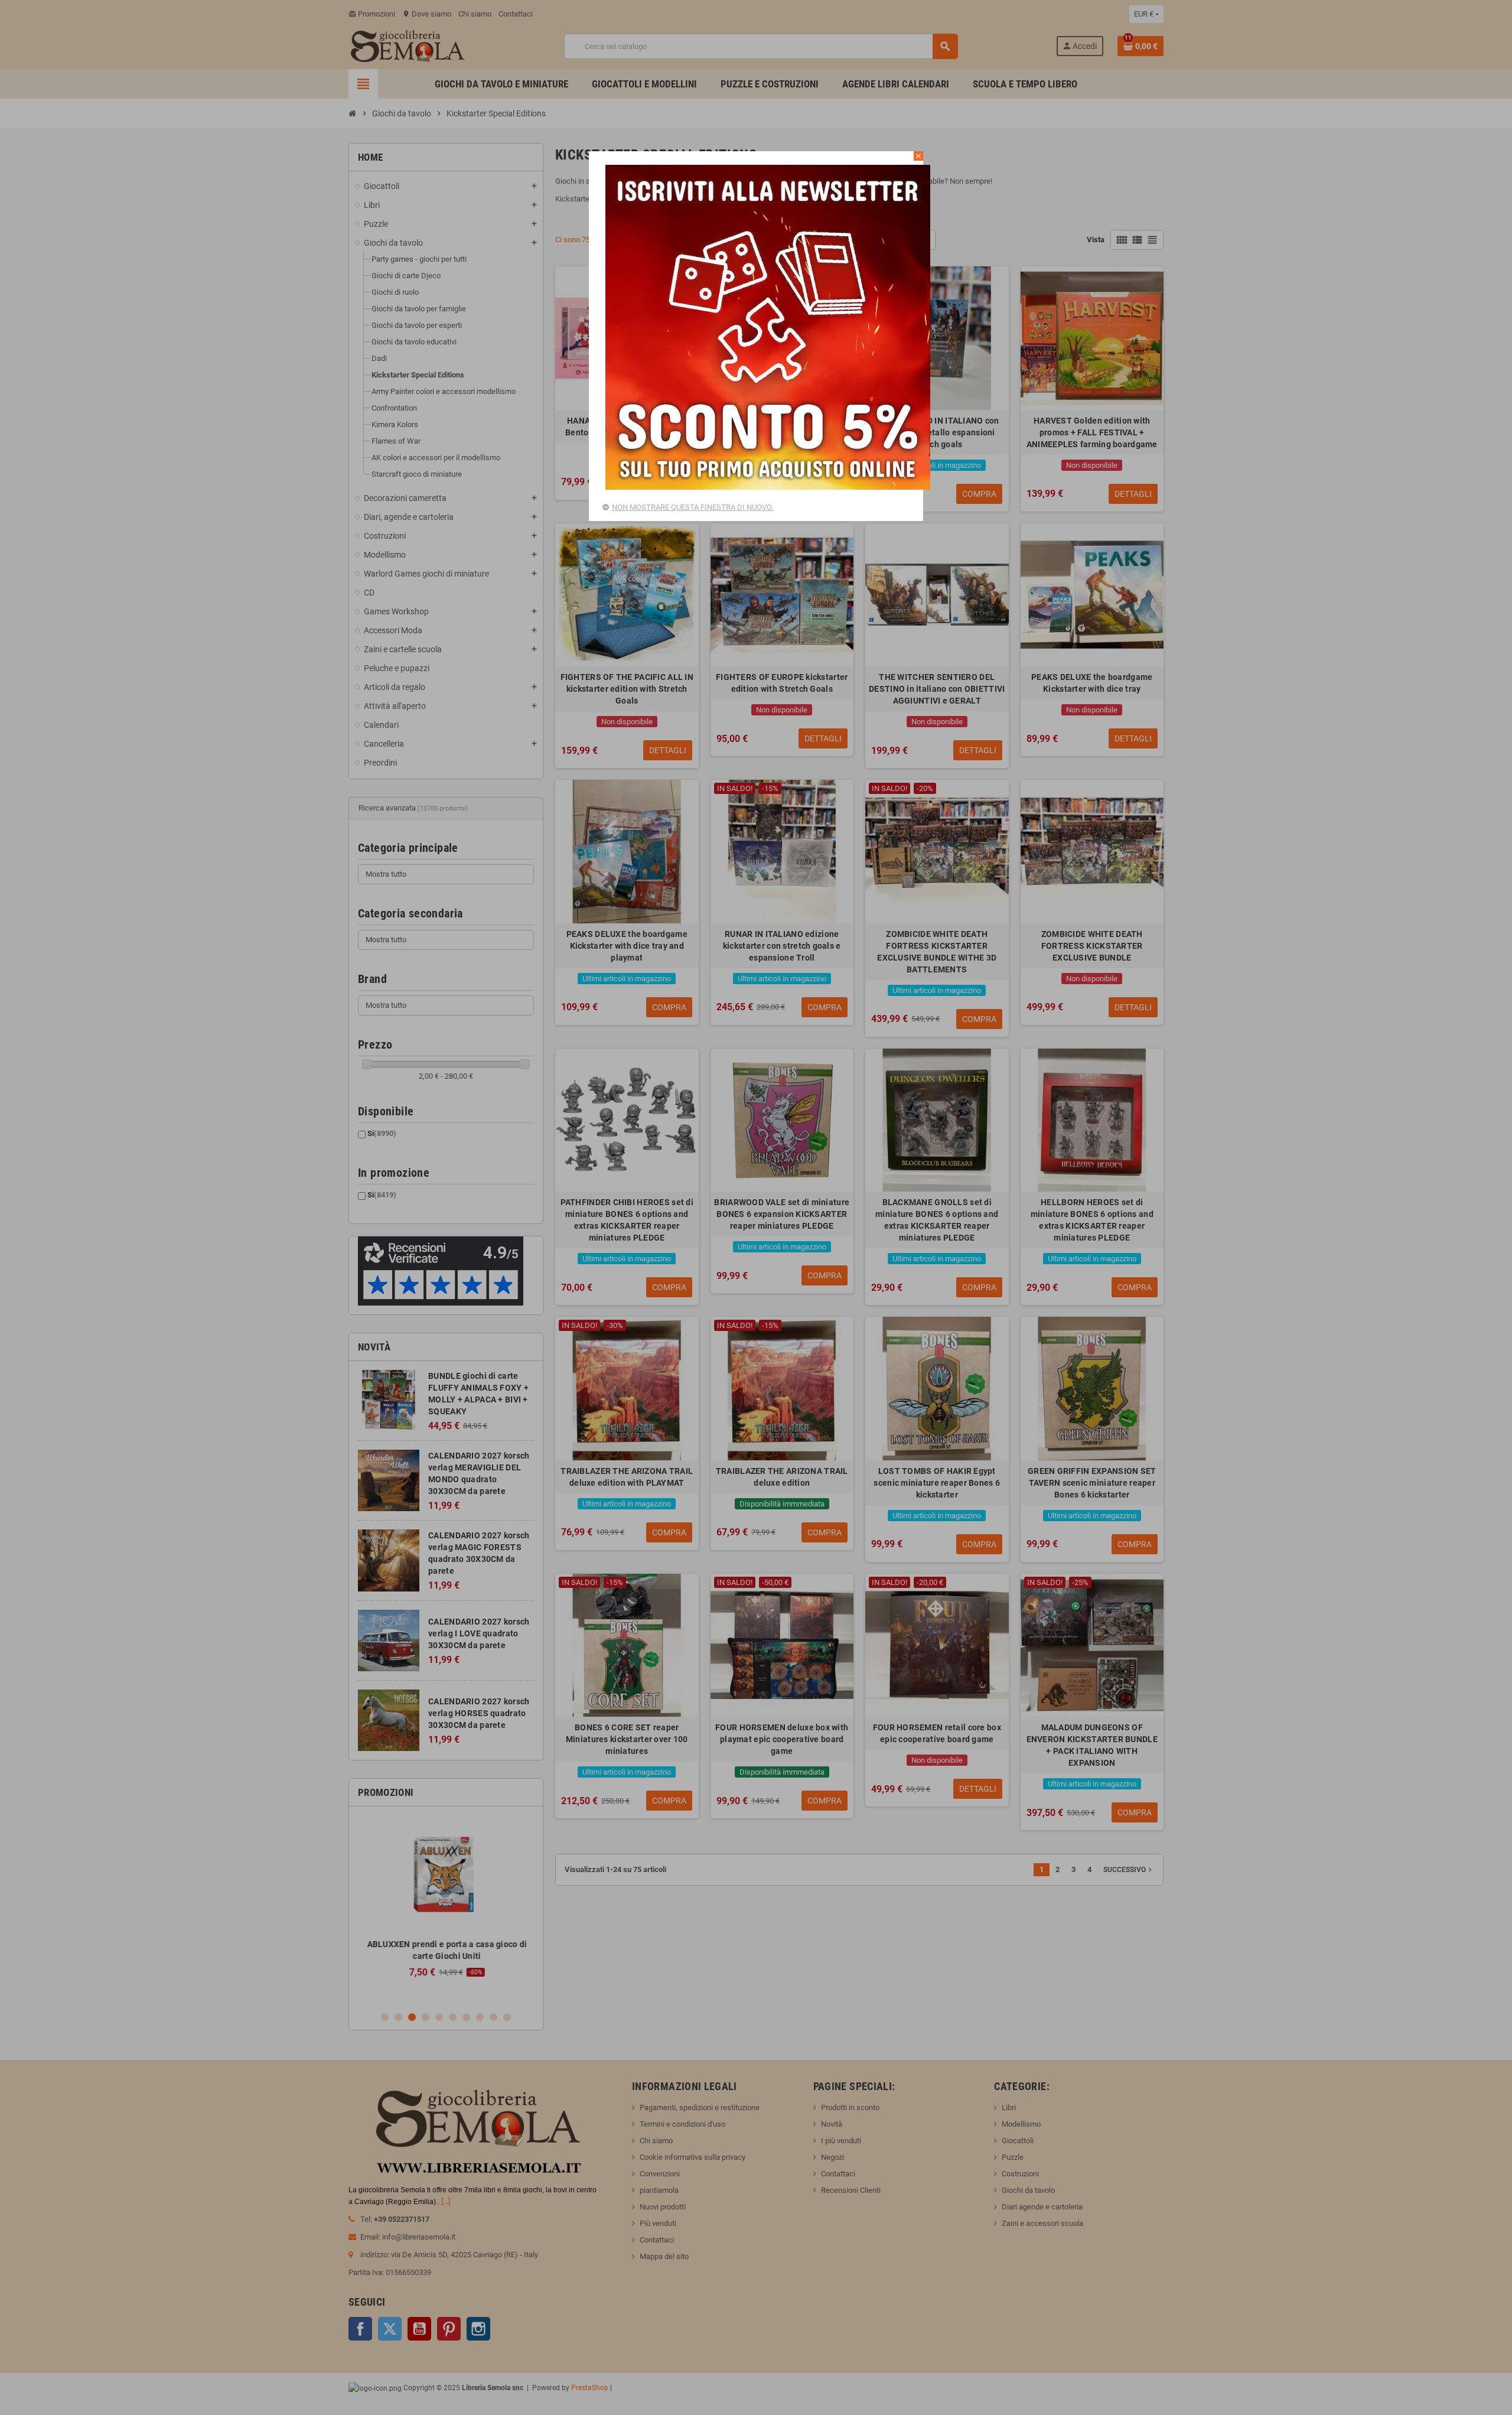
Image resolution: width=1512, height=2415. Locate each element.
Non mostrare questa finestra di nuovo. (693, 507)
